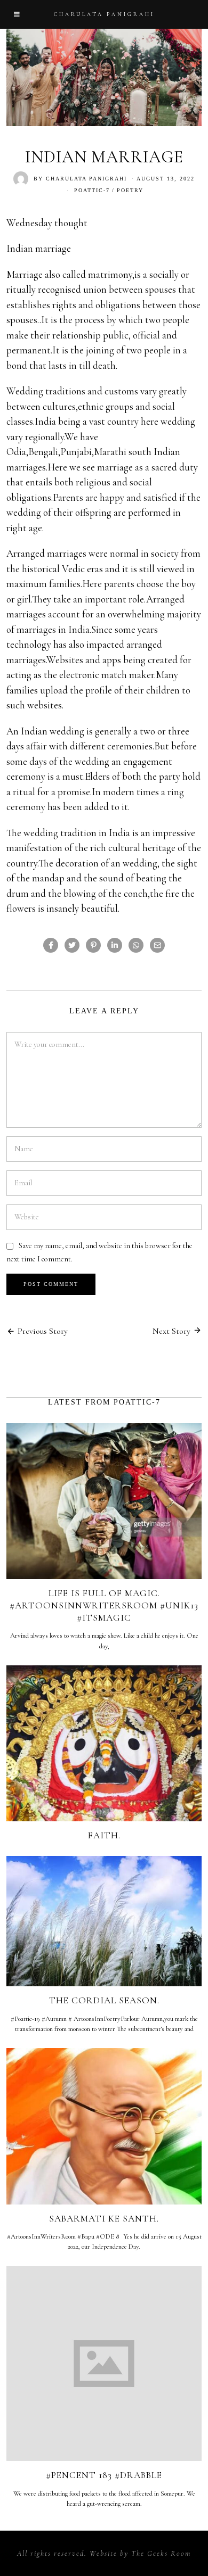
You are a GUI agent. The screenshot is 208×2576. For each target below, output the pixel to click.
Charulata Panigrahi (86, 179)
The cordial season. (104, 2000)
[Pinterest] (93, 945)
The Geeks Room (161, 2553)
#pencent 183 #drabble (104, 2475)
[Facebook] (51, 945)
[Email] (157, 945)
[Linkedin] (115, 945)
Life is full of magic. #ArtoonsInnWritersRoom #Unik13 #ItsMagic (104, 1605)
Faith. (104, 1835)
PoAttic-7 (92, 190)
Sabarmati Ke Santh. (104, 2219)
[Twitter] (72, 945)
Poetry (130, 190)
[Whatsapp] (136, 945)
